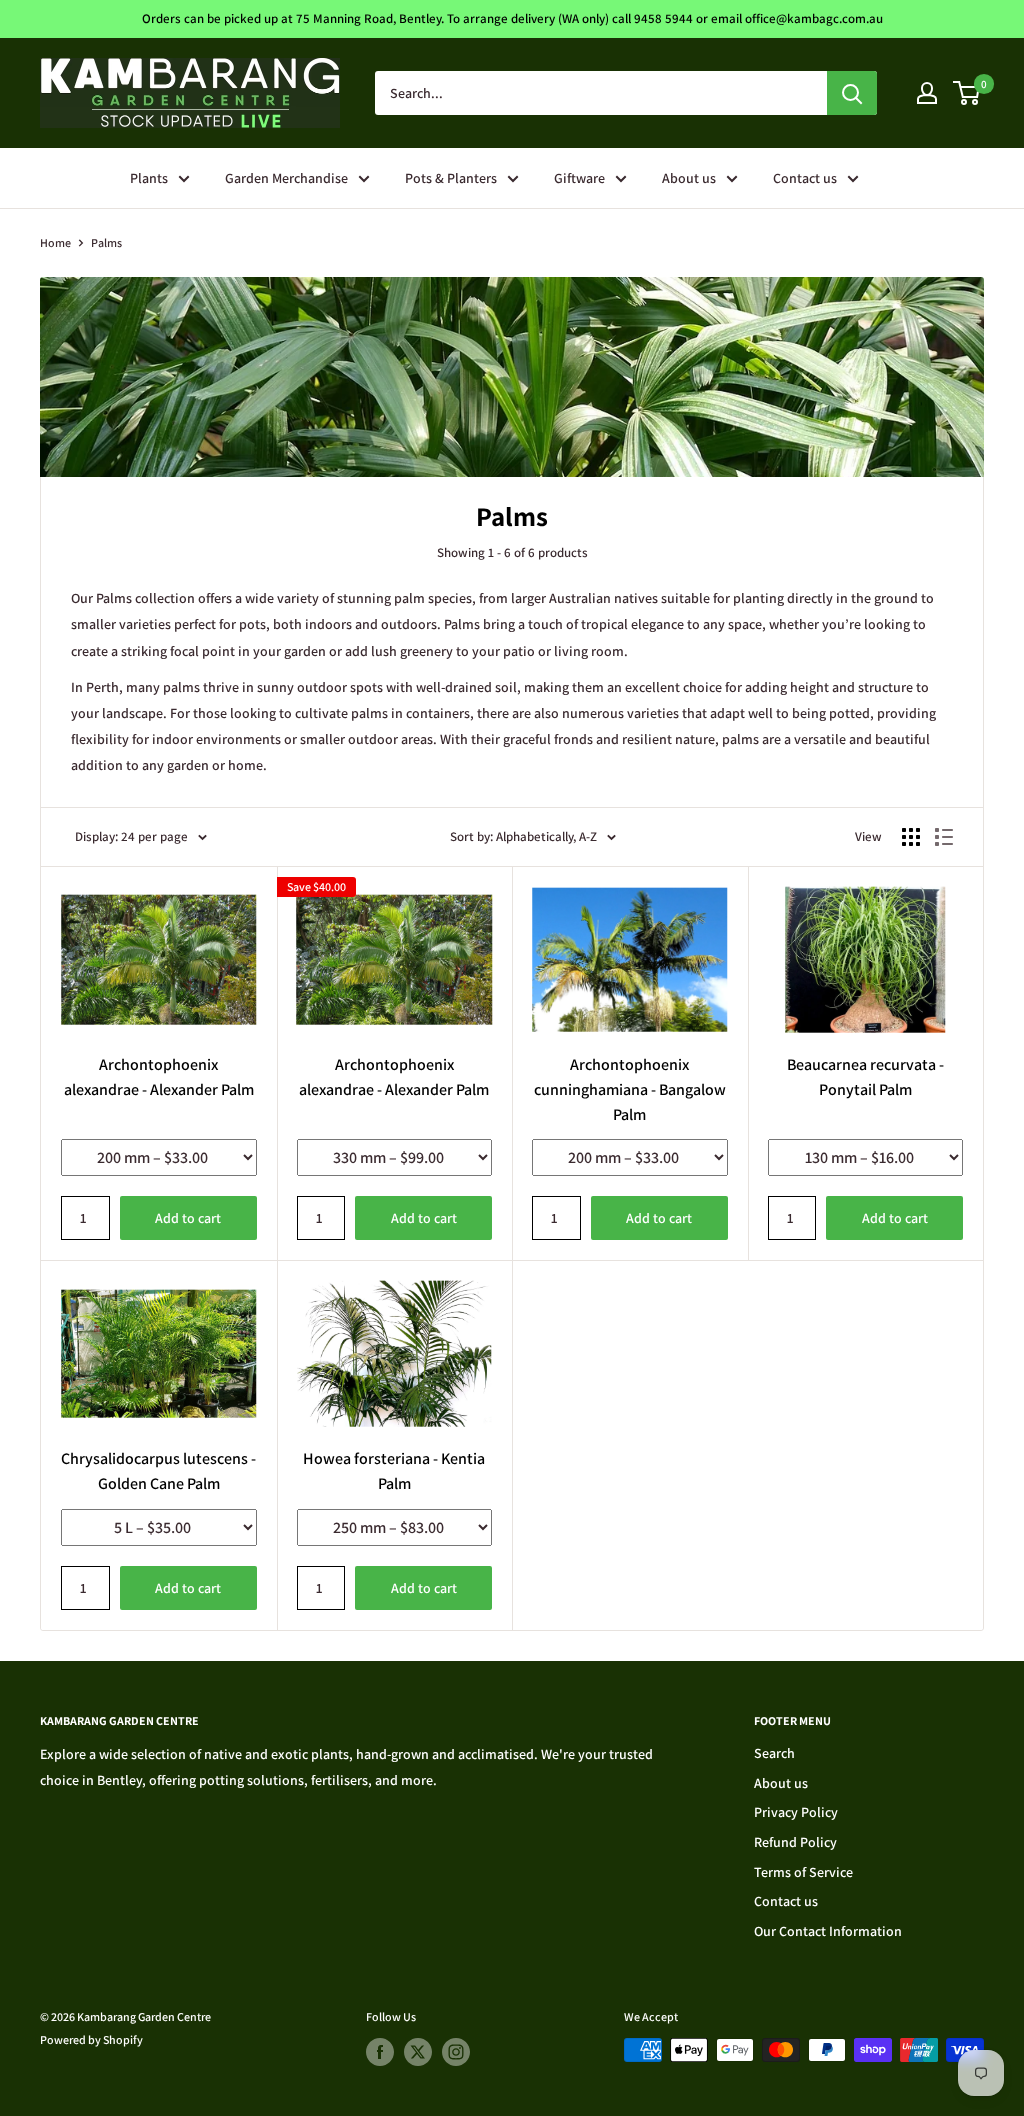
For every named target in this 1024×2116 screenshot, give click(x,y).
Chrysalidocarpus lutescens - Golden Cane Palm (158, 1471)
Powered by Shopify (91, 2039)
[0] (967, 93)
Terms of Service (803, 1872)
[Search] (852, 93)
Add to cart (188, 1218)
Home (55, 242)
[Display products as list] (944, 837)
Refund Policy (795, 1842)
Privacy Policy (796, 1812)
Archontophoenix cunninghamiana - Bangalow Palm (630, 1089)
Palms (106, 242)
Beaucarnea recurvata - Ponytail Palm (865, 1077)
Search (774, 1753)
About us (689, 178)
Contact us (805, 178)
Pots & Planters (451, 178)
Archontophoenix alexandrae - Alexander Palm (159, 1077)
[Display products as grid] (911, 837)
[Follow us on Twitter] (418, 2052)
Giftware (579, 178)
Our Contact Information (828, 1931)
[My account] (927, 93)
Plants (149, 178)
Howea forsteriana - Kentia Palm (394, 1471)
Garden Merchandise (286, 178)
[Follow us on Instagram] (456, 2052)
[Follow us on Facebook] (380, 2052)
